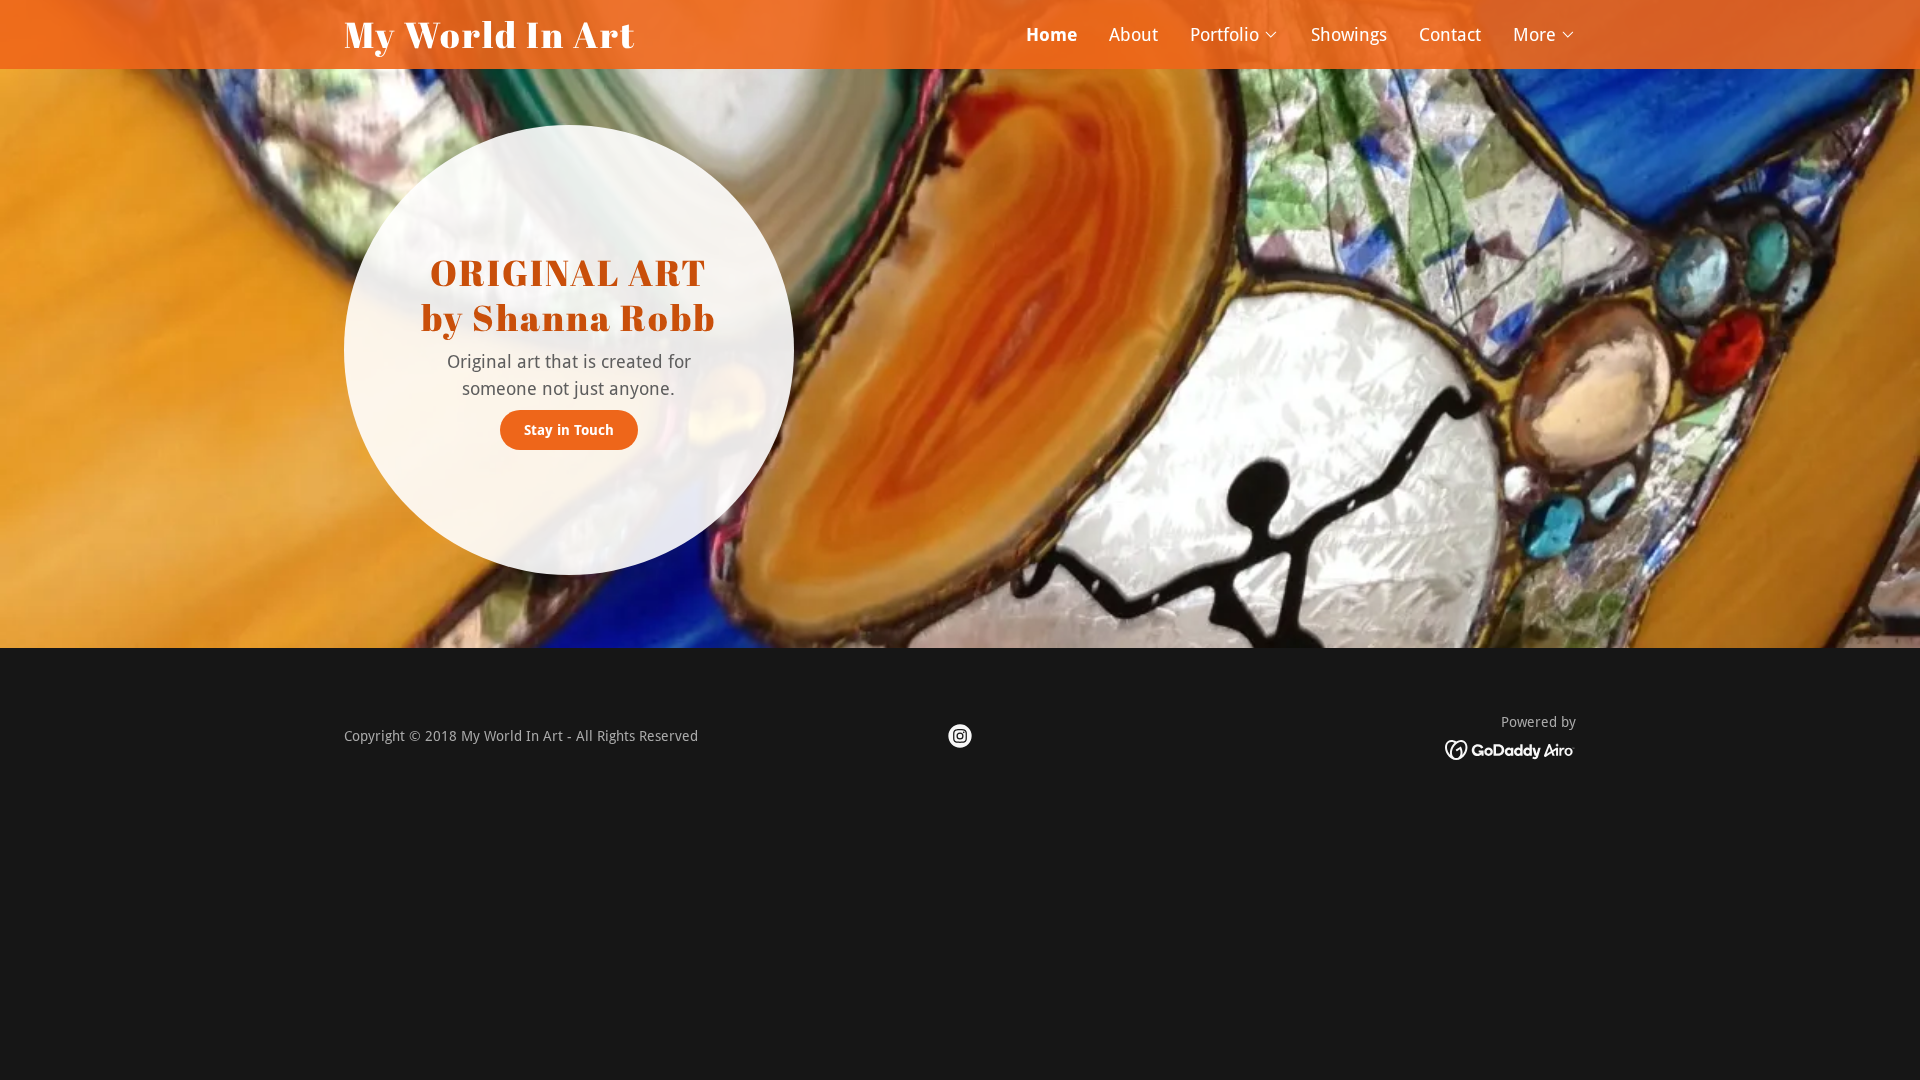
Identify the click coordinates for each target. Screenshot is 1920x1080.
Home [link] (1051, 34)
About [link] (1133, 34)
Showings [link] (1349, 34)
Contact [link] (1450, 34)
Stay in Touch (569, 430)
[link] (652, 41)
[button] (1234, 35)
